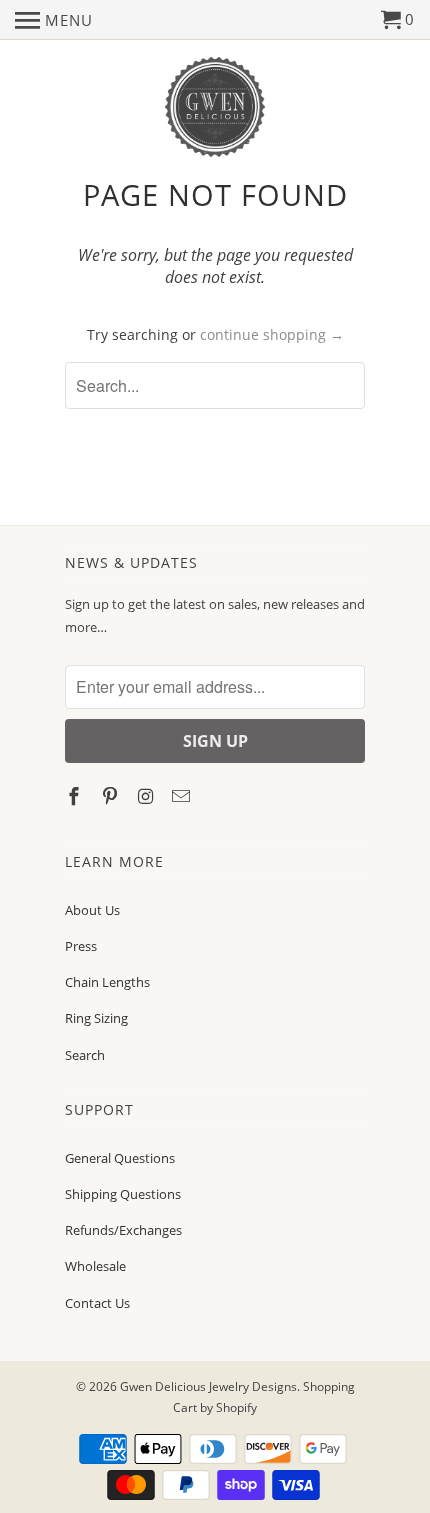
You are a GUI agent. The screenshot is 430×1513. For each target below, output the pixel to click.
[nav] (54, 20)
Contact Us (97, 1303)
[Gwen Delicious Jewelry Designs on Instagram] (148, 796)
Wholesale (95, 1266)
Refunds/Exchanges (123, 1230)
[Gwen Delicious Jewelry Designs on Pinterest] (112, 796)
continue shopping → (272, 334)
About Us (92, 910)
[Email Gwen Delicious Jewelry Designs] (183, 796)
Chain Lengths (107, 982)
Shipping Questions (123, 1194)
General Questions (120, 1158)
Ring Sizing (96, 1018)
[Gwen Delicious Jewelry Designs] (215, 107)
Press (81, 946)
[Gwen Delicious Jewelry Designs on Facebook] (76, 796)
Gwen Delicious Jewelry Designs (208, 1386)
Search (85, 1055)
